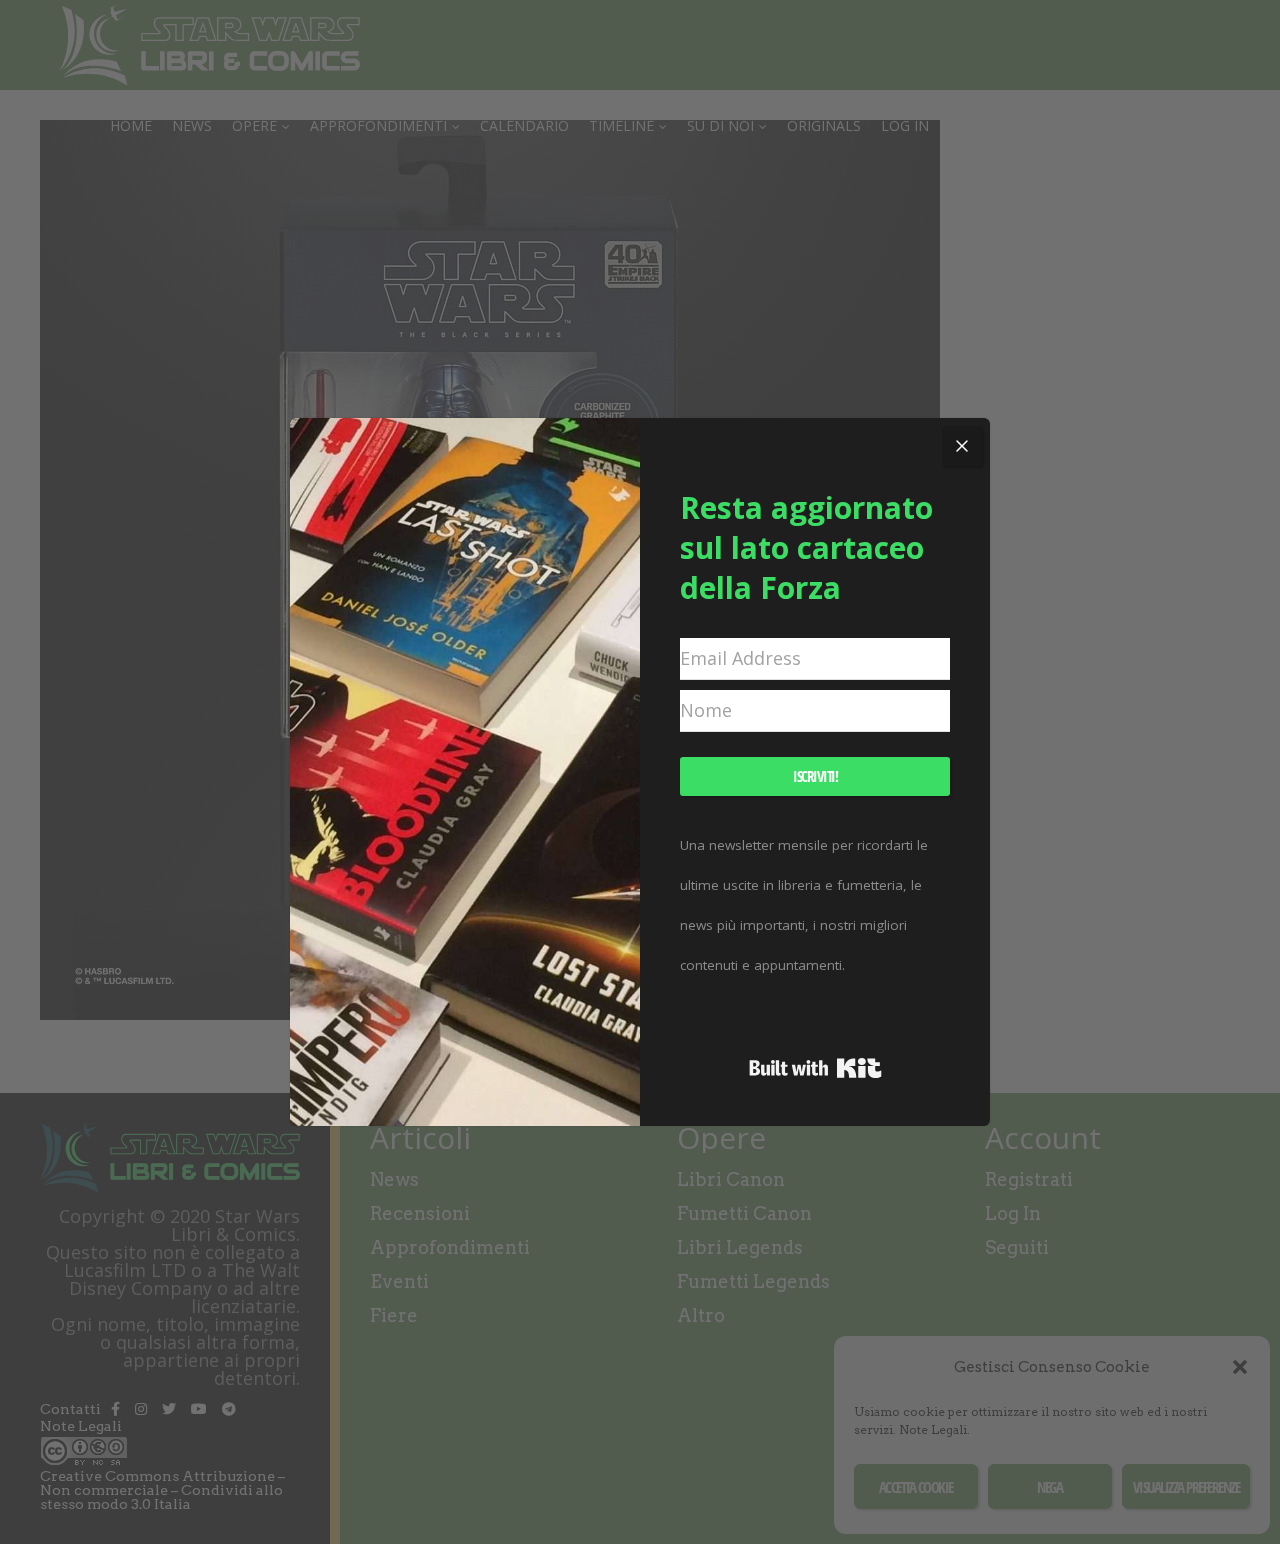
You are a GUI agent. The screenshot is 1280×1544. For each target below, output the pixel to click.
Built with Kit (815, 1068)
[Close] (962, 446)
